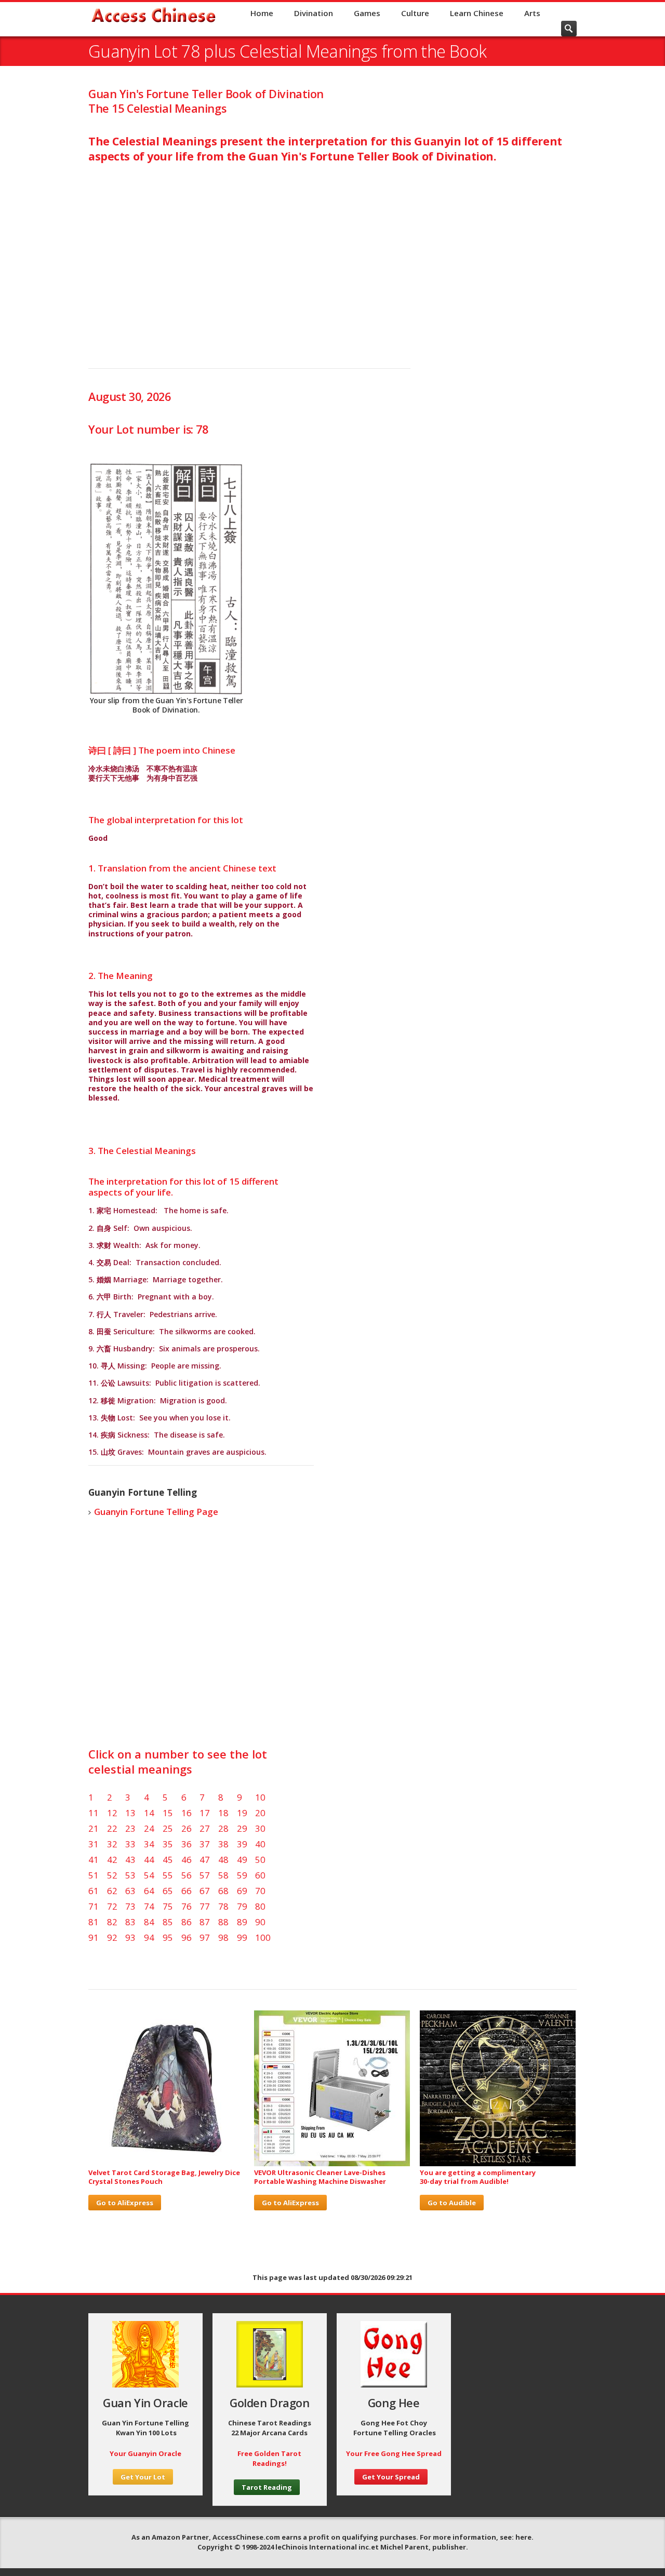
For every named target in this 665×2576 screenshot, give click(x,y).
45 (168, 1860)
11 (94, 1813)
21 (94, 1828)
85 (168, 1922)
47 (205, 1860)
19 (242, 1813)
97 (205, 1937)
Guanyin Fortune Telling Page (156, 1512)
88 (223, 1922)
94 (149, 1937)
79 (242, 1906)
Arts (532, 13)
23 (130, 1828)
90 (260, 1922)
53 (130, 1875)
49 (242, 1860)
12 (112, 1813)
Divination (314, 13)
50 (260, 1860)
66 (187, 1891)
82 (112, 1922)
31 (94, 1844)
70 (260, 1891)
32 (112, 1844)
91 (94, 1937)
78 (223, 1906)
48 (223, 1860)
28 (223, 1828)
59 (242, 1875)
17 (205, 1813)
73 (130, 1906)
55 (168, 1875)
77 (205, 1906)
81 (94, 1922)
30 (260, 1828)
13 (130, 1813)
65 (168, 1891)
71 (94, 1906)
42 (112, 1860)
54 (149, 1875)
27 (205, 1828)
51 (94, 1875)
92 (112, 1937)
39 (242, 1844)
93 (130, 1937)
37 (205, 1844)
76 (187, 1906)
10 (260, 1797)
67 (205, 1891)
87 (205, 1922)
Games (367, 13)
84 (149, 1922)
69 (242, 1891)
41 (94, 1860)
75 (168, 1906)
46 (187, 1860)
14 (149, 1813)
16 (187, 1813)
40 (260, 1844)
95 (168, 1937)
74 (149, 1906)
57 (205, 1875)
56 (187, 1875)
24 (149, 1828)
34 (149, 1844)
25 (168, 1828)
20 (260, 1813)
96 (187, 1937)
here (523, 2537)
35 (168, 1844)
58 (223, 1875)
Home (262, 13)
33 (130, 1844)
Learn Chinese (477, 13)
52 (112, 1875)
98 (223, 1937)
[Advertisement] (332, 254)
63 (130, 1891)
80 (260, 1906)
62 (112, 1891)
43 (130, 1860)
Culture (415, 13)
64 (149, 1891)
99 (242, 1937)
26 (187, 1828)
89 (242, 1922)
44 (149, 1860)
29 (242, 1828)
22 (112, 1828)
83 (130, 1922)
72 (112, 1906)
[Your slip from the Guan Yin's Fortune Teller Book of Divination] (166, 579)
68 (223, 1891)
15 (168, 1813)
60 (260, 1875)
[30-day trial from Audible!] (498, 2164)
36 (187, 1844)
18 (223, 1813)
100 (263, 1937)
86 (187, 1922)
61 (94, 1891)
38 (223, 1844)
